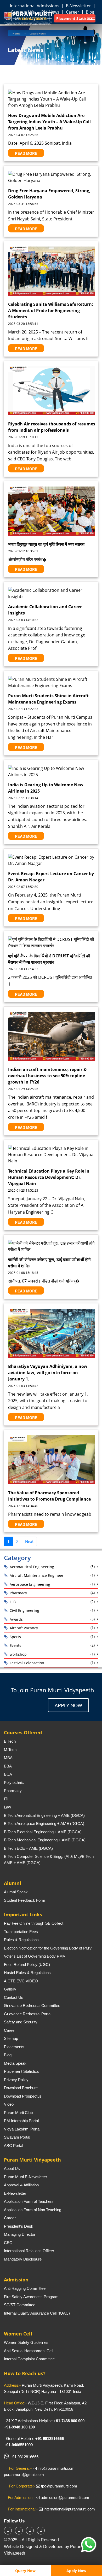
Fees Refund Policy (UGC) (27, 1965)
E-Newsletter (79, 6)
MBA (8, 1758)
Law (7, 1807)
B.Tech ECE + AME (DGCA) (28, 1848)
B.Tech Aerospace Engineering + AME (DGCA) (44, 1823)
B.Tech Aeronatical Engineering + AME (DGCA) (44, 1815)
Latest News (38, 33)
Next (29, 1541)
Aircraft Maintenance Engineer (37, 1575)
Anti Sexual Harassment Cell (29, 2351)
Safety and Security (21, 2022)
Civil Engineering (24, 1610)
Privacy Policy (16, 2080)
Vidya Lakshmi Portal (22, 2129)
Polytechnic (14, 1782)
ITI (6, 1799)
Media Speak (15, 2063)
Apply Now (68, 1705)
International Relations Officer (29, 2251)
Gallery (10, 1989)
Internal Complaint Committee (29, 2359)
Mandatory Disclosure (23, 2259)
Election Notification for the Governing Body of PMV (48, 1948)
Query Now (25, 2571)
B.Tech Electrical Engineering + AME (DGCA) (43, 1832)
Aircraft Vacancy (24, 1628)
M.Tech (10, 1750)
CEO (8, 2243)
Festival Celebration (27, 1663)
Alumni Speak (16, 1892)
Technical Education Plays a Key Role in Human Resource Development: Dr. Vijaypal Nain (49, 1177)
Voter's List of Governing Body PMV (35, 1956)
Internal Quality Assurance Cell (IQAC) (37, 2313)
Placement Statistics (21, 2071)
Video (9, 2104)
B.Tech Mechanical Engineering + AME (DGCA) (45, 1840)
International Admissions (35, 6)
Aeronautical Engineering (32, 1567)
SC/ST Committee (20, 2305)
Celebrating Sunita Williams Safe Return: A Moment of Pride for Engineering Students (51, 311)
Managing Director (20, 2234)
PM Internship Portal (21, 2121)
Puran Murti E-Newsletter (25, 2177)
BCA (8, 1774)
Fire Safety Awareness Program (31, 2297)
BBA (8, 1766)
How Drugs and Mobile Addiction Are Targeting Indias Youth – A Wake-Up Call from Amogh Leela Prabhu (49, 122)
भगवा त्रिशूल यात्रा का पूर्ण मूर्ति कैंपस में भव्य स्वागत (46, 544)
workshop (18, 1654)
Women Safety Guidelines (26, 2342)
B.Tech (10, 1741)
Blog (8, 2055)
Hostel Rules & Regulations (27, 1973)
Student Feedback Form (25, 1900)
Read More (26, 153)
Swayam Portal (17, 2137)
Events (15, 1645)
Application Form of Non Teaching (33, 2210)
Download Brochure (21, 2088)
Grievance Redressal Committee (32, 2006)
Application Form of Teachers (29, 2201)
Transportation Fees (21, 1932)
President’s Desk (19, 2226)
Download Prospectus (23, 2096)
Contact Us (14, 1997)
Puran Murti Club (18, 2113)
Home (16, 33)
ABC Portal (13, 2145)
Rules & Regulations (21, 1940)
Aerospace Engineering (30, 1584)
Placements (14, 2047)
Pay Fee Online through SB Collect (34, 1923)
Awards (16, 1619)
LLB (13, 1602)
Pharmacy (18, 1593)
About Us (12, 2168)
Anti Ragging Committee (25, 2288)
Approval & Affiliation (21, 2185)
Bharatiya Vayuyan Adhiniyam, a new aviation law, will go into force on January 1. (48, 1373)
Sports (15, 1637)
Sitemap (11, 2038)
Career (10, 2030)
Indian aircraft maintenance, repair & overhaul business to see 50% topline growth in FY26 (47, 1076)
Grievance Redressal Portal (28, 2014)
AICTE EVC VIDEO (21, 1981)
